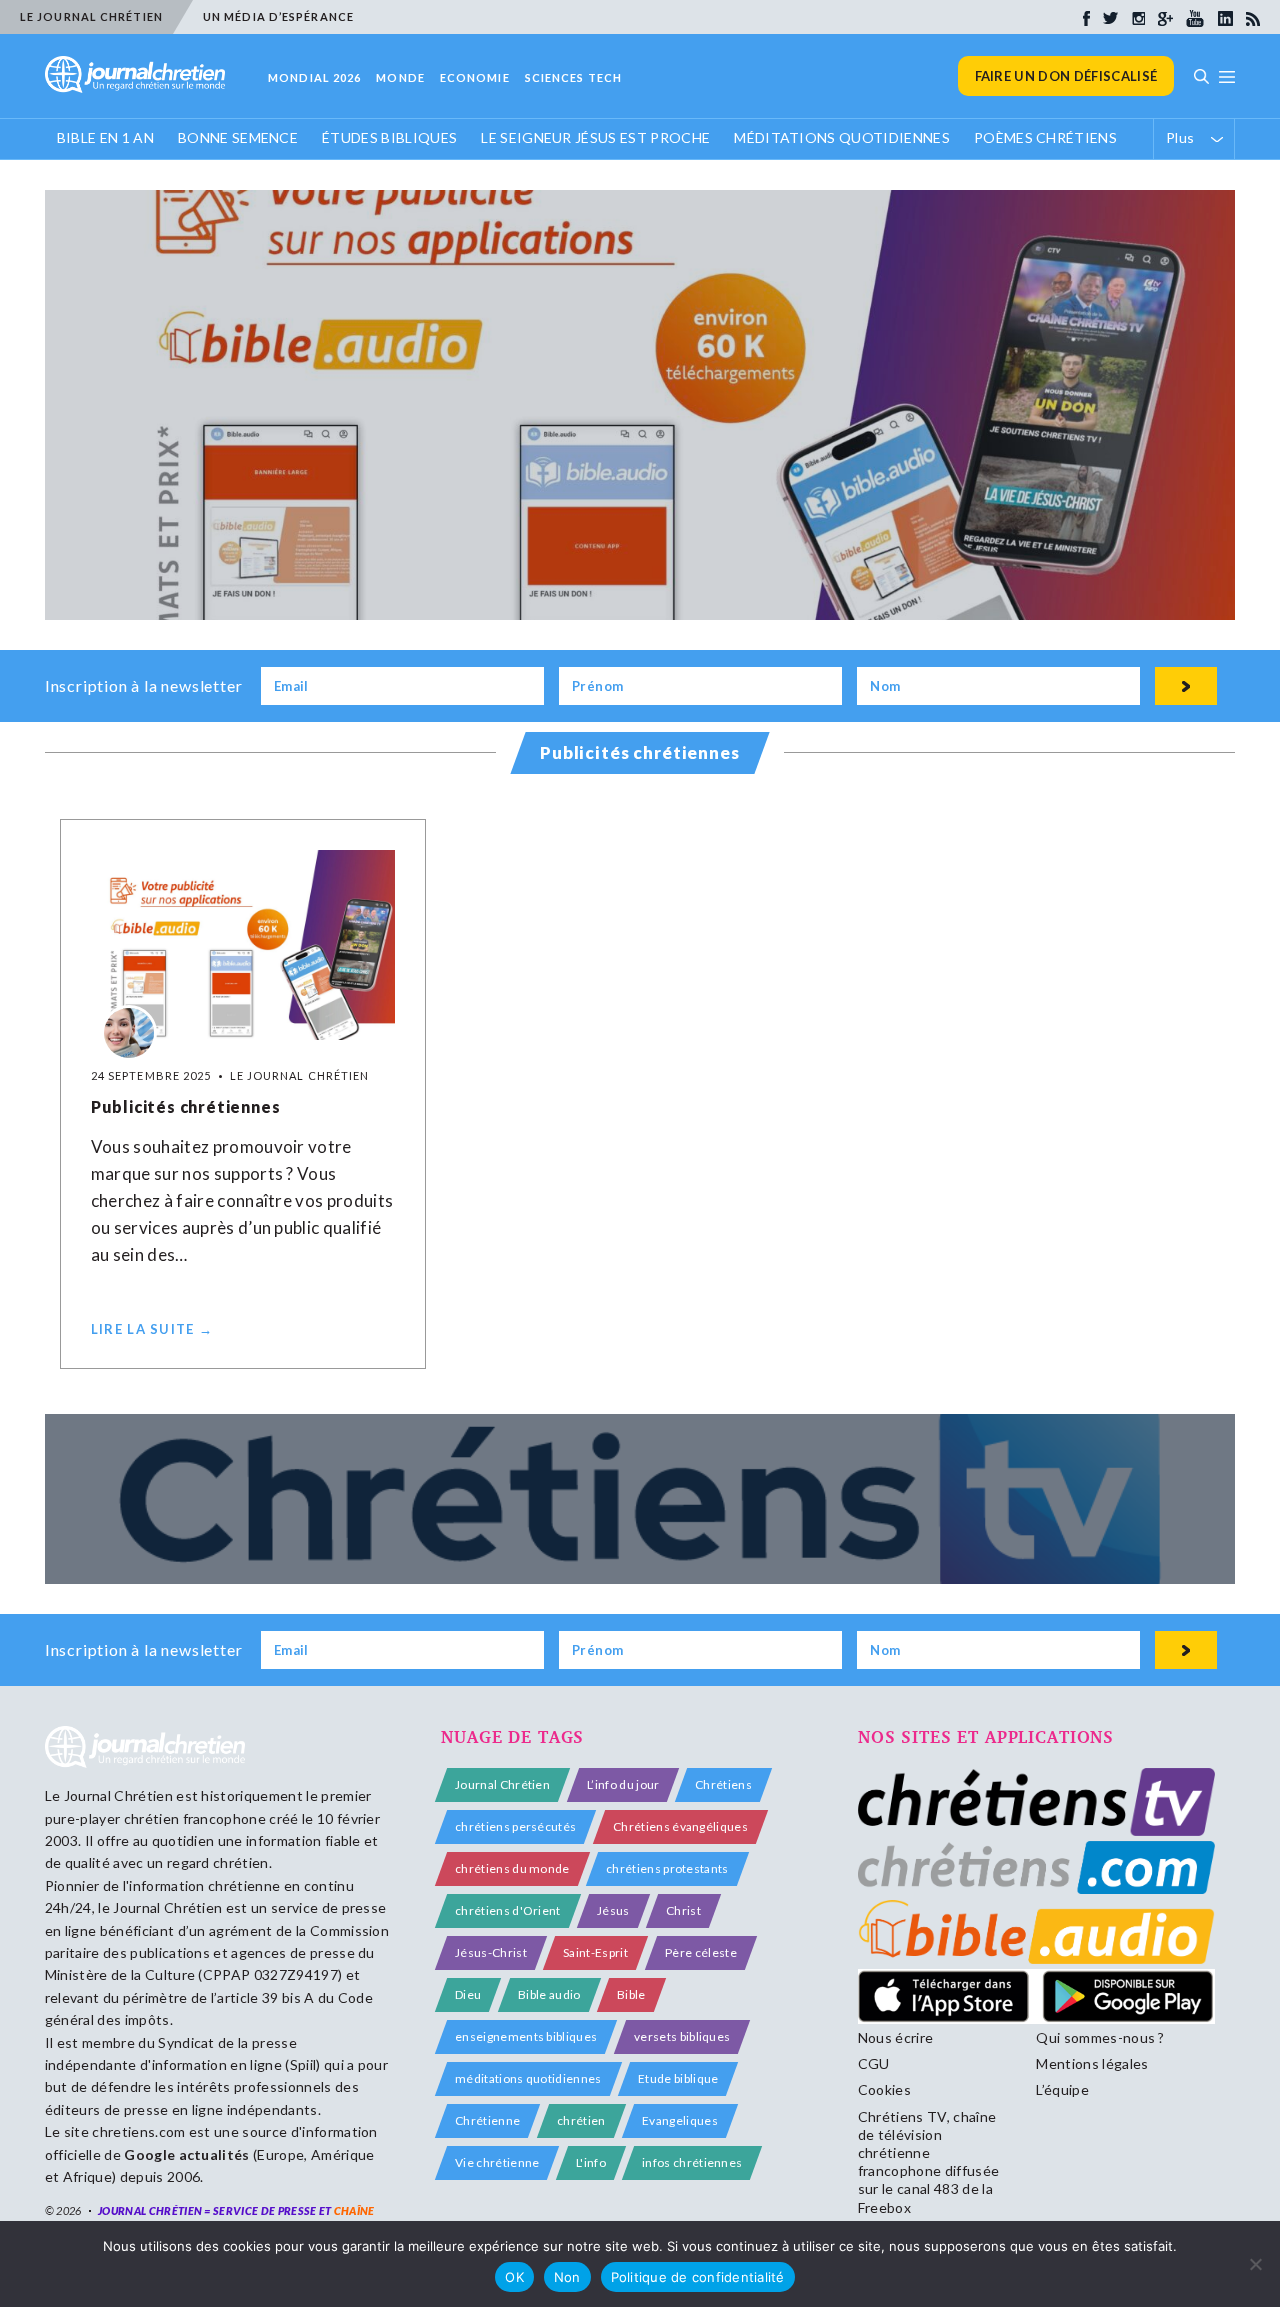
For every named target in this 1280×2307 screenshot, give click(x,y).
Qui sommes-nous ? (1100, 2037)
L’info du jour (623, 1784)
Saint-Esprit (595, 1952)
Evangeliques (680, 2120)
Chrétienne (487, 2120)
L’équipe (1062, 2089)
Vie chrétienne (497, 2162)
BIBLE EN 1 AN (105, 137)
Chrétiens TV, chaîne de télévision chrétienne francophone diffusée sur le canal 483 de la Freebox (928, 2162)
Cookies (884, 2089)
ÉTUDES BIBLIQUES (389, 137)
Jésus (613, 1910)
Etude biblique (678, 2078)
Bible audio (549, 1994)
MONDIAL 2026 (314, 77)
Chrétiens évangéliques (680, 1826)
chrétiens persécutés (515, 1826)
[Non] (1255, 2264)
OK (514, 2277)
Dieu (468, 1994)
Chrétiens (723, 1784)
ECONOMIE (475, 77)
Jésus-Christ (491, 1952)
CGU (874, 2063)
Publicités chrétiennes (186, 1106)
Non (567, 2277)
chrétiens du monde (512, 1868)
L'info (591, 2162)
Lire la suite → (152, 1329)
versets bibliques (682, 2036)
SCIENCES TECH (573, 77)
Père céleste (701, 1952)
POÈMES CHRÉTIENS (1045, 137)
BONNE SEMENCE (238, 137)
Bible (631, 1994)
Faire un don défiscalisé (1066, 76)
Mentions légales (1092, 2063)
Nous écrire (896, 2037)
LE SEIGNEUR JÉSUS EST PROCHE (595, 137)
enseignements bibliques (526, 2036)
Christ (683, 1910)
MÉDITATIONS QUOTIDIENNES (842, 137)
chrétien (581, 2120)
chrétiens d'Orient (508, 1910)
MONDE (400, 77)
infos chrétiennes (692, 2162)
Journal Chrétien (118, 1795)
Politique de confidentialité (698, 2277)
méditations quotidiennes (528, 2078)
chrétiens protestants (667, 1868)
